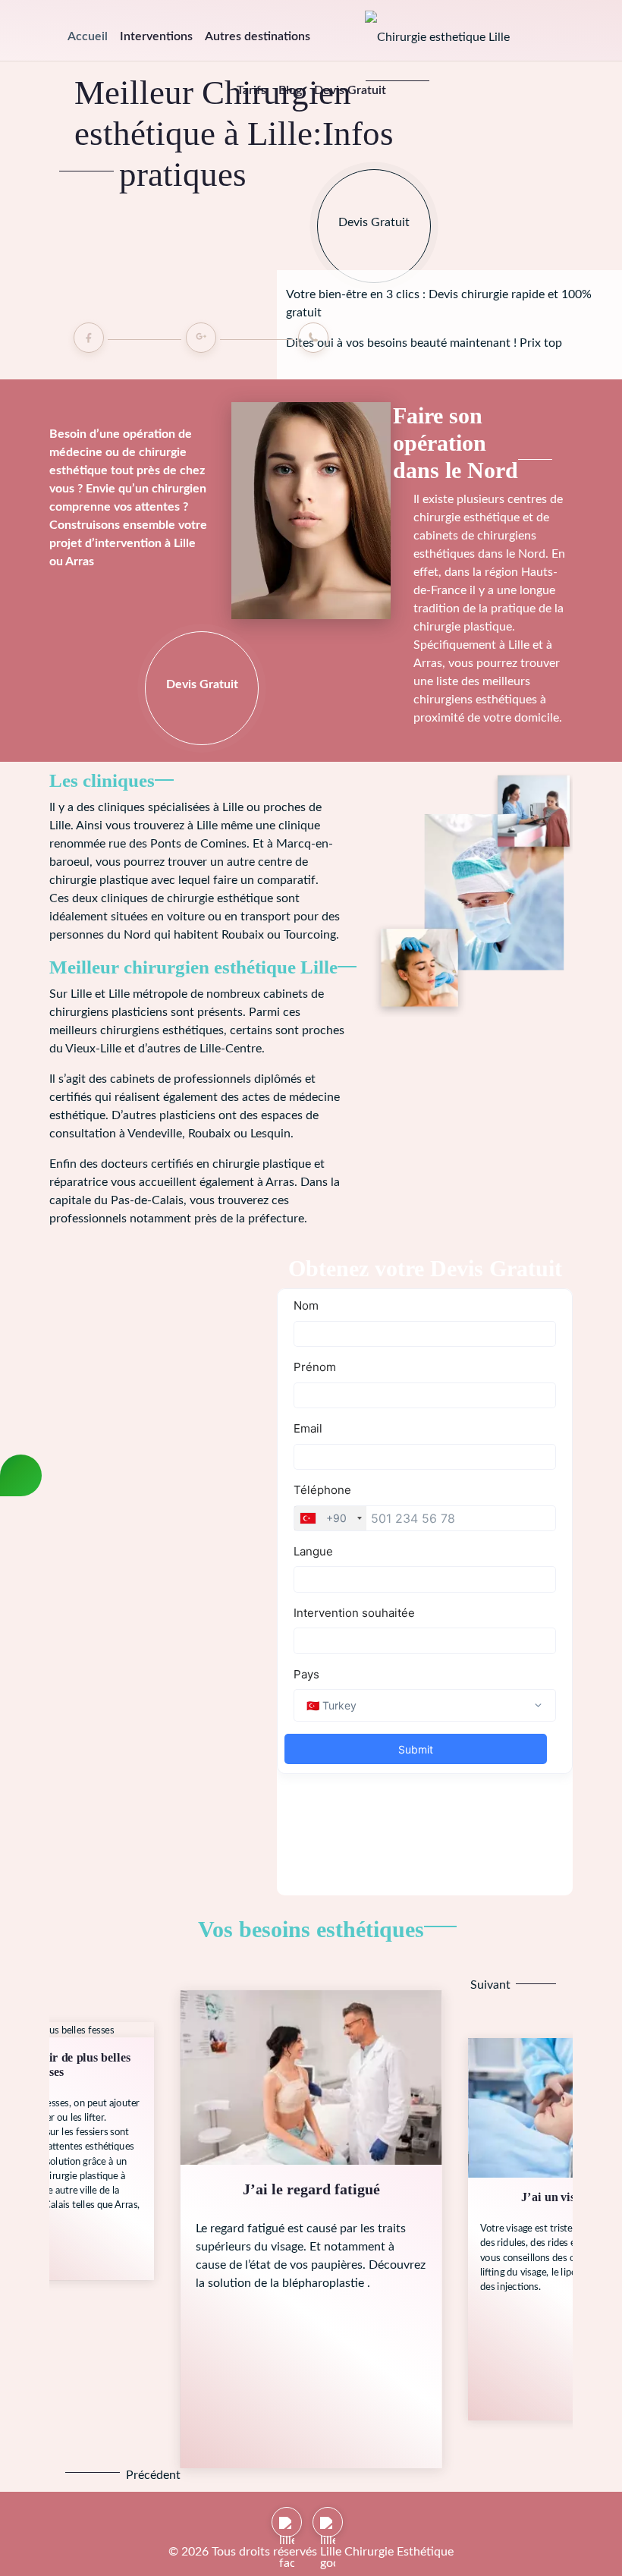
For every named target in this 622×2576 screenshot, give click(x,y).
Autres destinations (258, 36)
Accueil (88, 36)
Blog (290, 90)
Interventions (156, 36)
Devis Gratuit (350, 90)
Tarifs (251, 90)
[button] (93, 2475)
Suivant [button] (490, 1985)
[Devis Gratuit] (374, 179)
